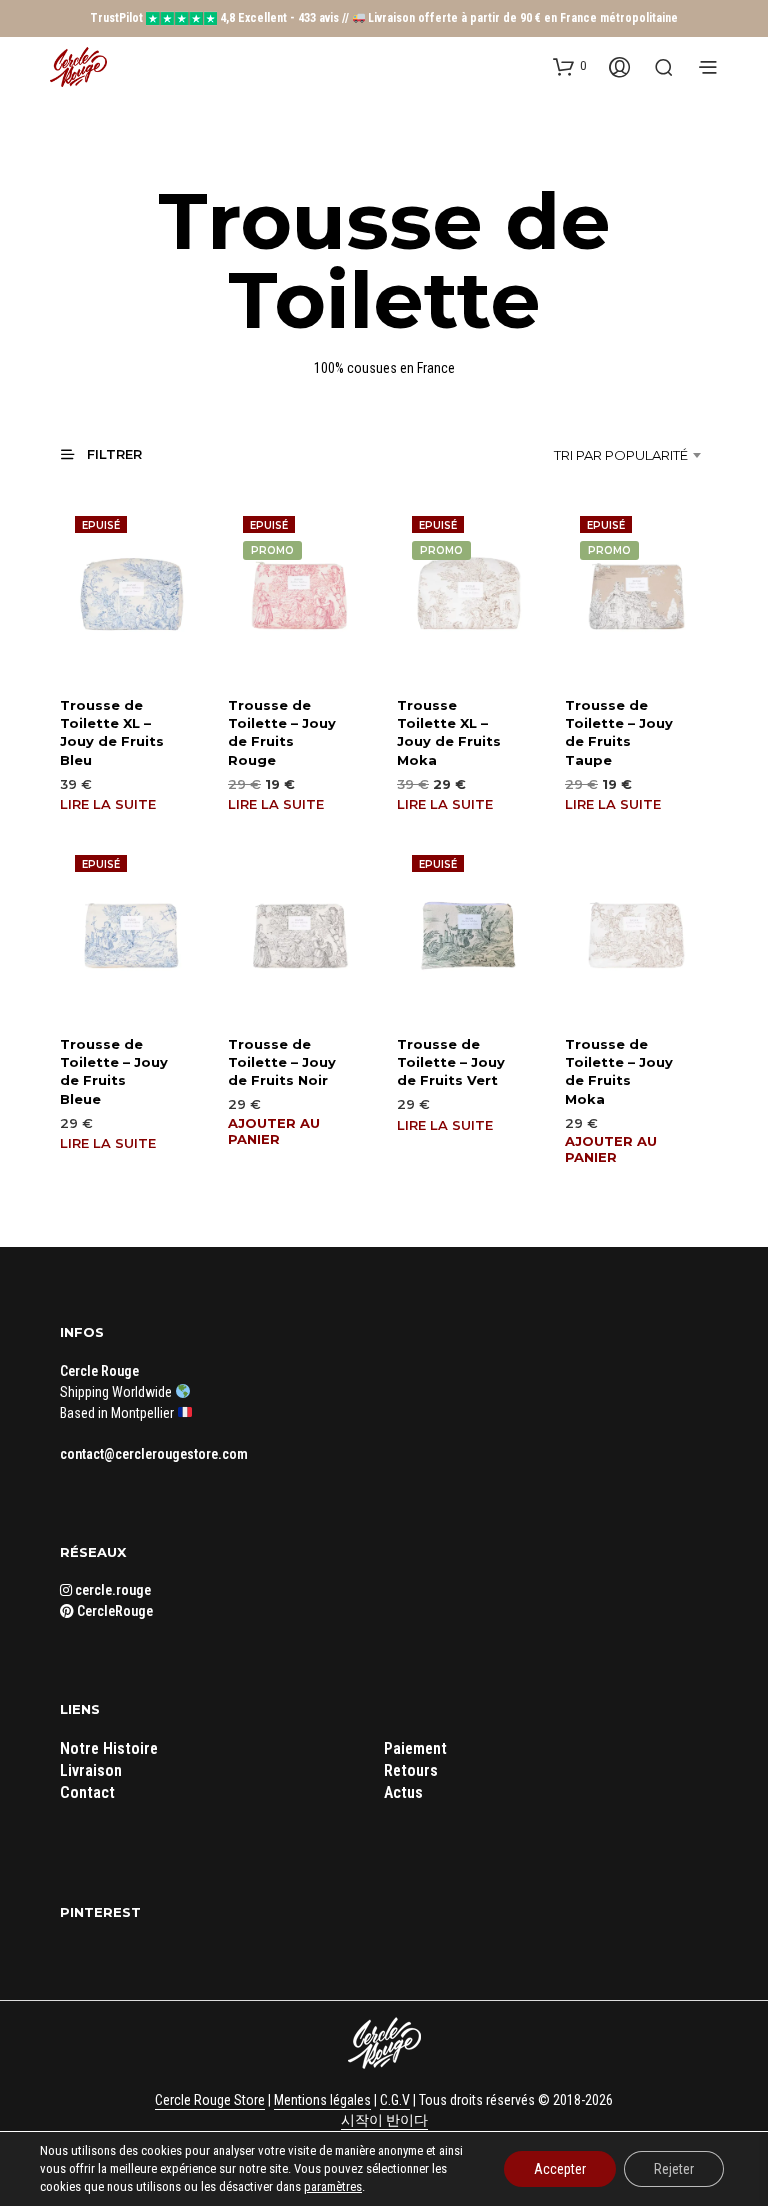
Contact (87, 1792)
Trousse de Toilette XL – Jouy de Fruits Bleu (112, 732)
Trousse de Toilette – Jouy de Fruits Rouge (282, 732)
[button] (569, 66)
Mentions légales (322, 2100)
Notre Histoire (109, 1748)
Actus (403, 1792)
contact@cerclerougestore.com (154, 1454)
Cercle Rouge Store (210, 2100)
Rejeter (674, 2169)
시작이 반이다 (384, 2120)
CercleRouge (113, 1611)
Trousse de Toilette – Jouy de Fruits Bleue (114, 1071)
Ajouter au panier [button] (274, 1131)
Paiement (415, 1748)
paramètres (333, 2186)
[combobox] (579, 455)
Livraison (91, 1770)
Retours (411, 1770)
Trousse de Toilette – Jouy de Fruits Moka (619, 1071)
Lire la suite (108, 804)
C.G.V (395, 2100)
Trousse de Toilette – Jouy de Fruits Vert (451, 1062)
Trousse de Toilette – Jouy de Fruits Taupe (619, 732)
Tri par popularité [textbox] (621, 455)
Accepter (560, 2169)
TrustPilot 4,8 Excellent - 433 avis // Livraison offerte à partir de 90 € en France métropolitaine (384, 18)
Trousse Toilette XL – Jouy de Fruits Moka (449, 732)
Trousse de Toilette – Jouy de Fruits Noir (282, 1062)
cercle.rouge (111, 1590)
